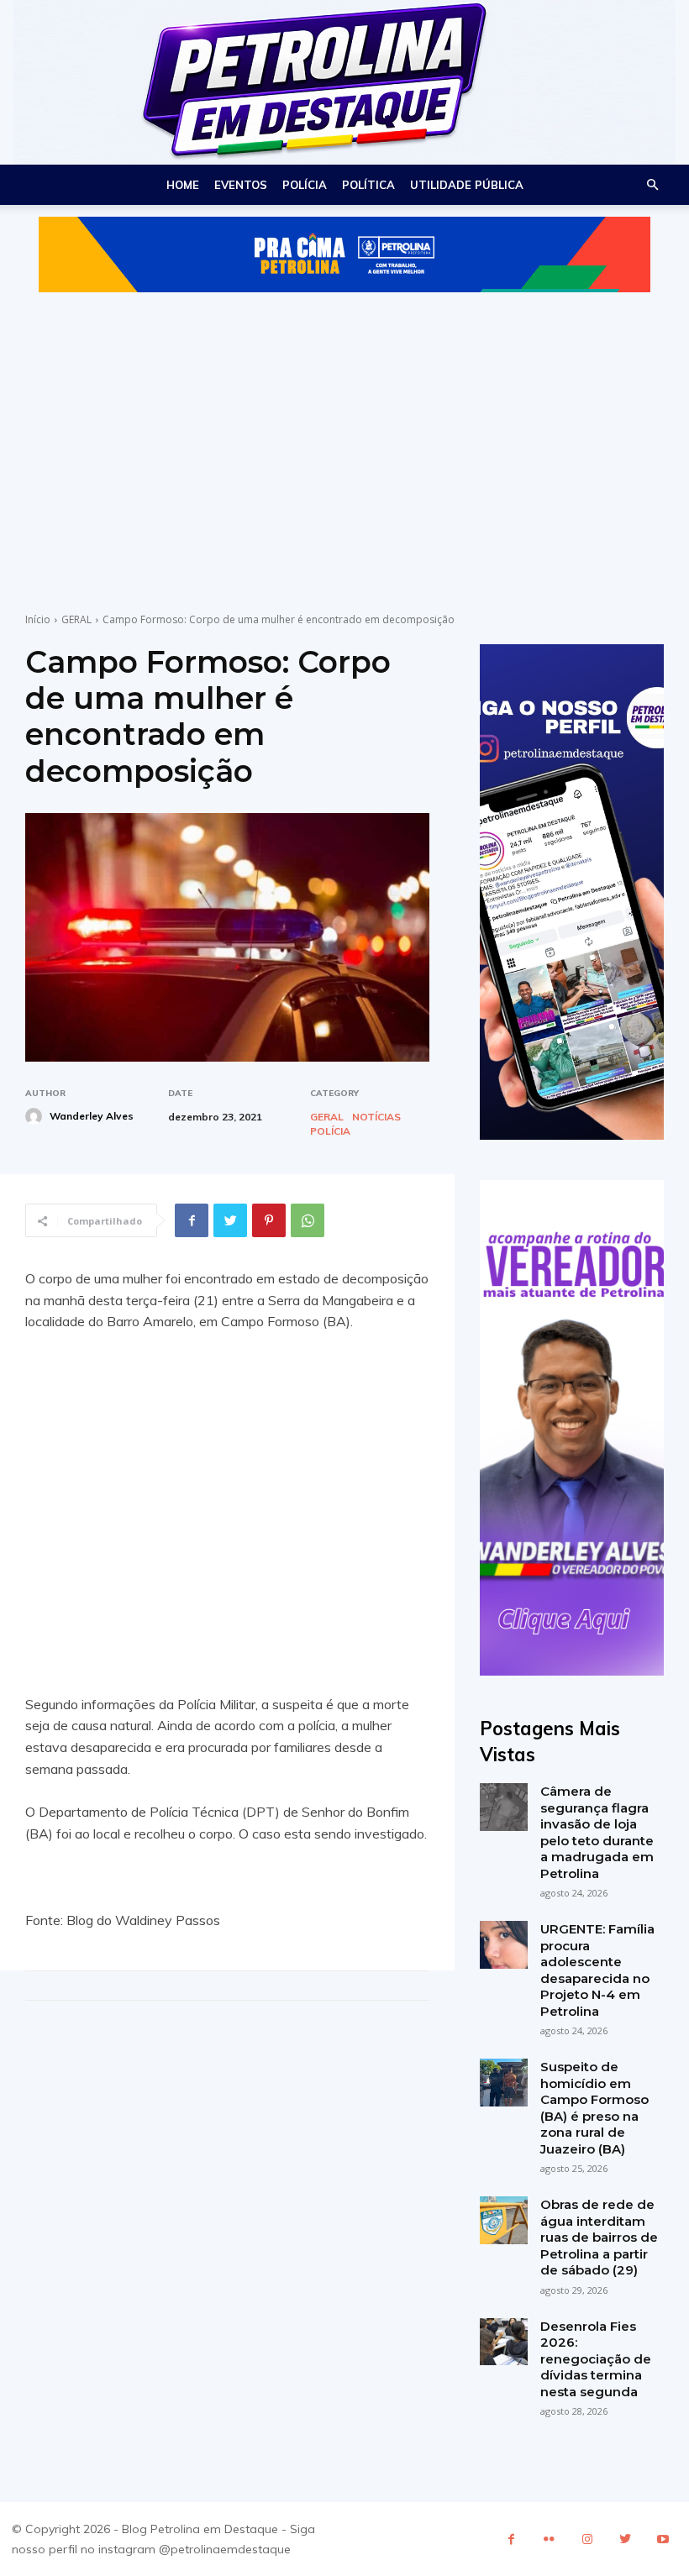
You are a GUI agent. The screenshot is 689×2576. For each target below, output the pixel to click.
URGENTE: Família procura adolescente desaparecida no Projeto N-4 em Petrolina (597, 1970)
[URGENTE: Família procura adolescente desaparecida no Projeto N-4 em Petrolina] (504, 1945)
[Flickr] (549, 2539)
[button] (652, 185)
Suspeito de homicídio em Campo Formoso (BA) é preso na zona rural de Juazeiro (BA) (594, 2108)
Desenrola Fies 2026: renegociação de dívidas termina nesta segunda (596, 2359)
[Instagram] (587, 2539)
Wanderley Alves (92, 1116)
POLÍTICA (368, 185)
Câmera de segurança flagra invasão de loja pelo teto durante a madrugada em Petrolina (597, 1832)
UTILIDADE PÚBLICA (467, 185)
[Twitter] (230, 1220)
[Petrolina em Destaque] (344, 82)
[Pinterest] (269, 1220)
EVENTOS (241, 185)
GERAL (76, 619)
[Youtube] (663, 2539)
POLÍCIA (305, 185)
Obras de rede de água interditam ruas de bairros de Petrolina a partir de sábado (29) (599, 2237)
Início (38, 619)
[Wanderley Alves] (36, 1116)
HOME (183, 185)
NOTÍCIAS (376, 1117)
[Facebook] (192, 1220)
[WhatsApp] (308, 1220)
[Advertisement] (344, 436)
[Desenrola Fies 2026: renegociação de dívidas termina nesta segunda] (504, 2342)
